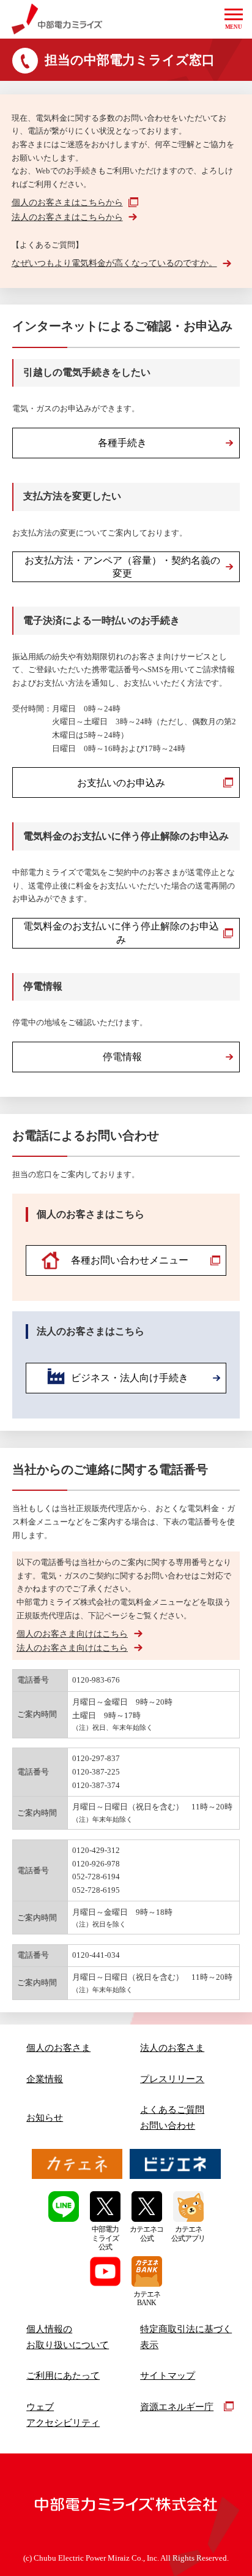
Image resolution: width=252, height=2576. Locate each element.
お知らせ (45, 2117)
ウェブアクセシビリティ (63, 2415)
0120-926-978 (96, 1864)
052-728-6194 (96, 1877)
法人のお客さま (172, 2048)
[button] (234, 19)
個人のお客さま (58, 2048)
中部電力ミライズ (57, 19)
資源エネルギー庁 (177, 2407)
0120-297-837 (96, 1758)
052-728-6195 (96, 1890)
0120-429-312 (96, 1850)
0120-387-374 (96, 1785)
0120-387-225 (96, 1772)
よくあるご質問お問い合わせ (172, 2117)
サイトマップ (168, 2375)
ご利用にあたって (63, 2375)
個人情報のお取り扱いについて (68, 2337)
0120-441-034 (96, 1955)
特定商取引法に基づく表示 (186, 2337)
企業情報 (45, 2079)
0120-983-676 (96, 1680)
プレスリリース (172, 2079)
